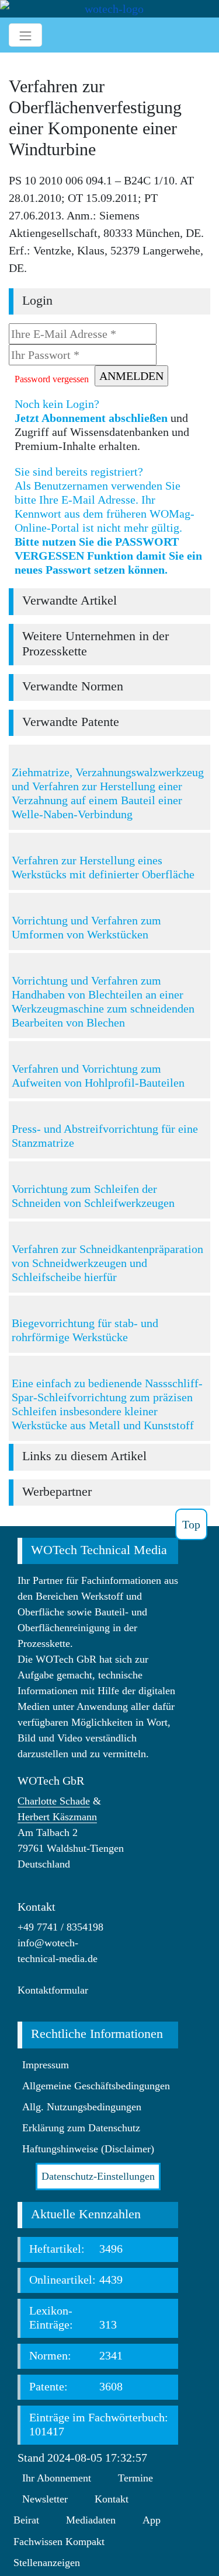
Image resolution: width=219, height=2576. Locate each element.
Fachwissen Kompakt (59, 2542)
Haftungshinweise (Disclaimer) (88, 2149)
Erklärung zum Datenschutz (81, 2128)
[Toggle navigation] (25, 35)
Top (191, 1524)
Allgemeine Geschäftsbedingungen (96, 2086)
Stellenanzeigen (47, 2563)
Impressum (46, 2065)
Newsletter (45, 2499)
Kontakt (112, 2499)
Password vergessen (52, 379)
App (152, 2520)
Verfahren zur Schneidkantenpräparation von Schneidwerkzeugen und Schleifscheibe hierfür (107, 1263)
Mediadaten (91, 2520)
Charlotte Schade (54, 1801)
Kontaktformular (53, 1990)
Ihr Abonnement (57, 2478)
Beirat (26, 2520)
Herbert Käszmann (57, 1817)
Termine (135, 2478)
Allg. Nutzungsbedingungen (82, 2107)
